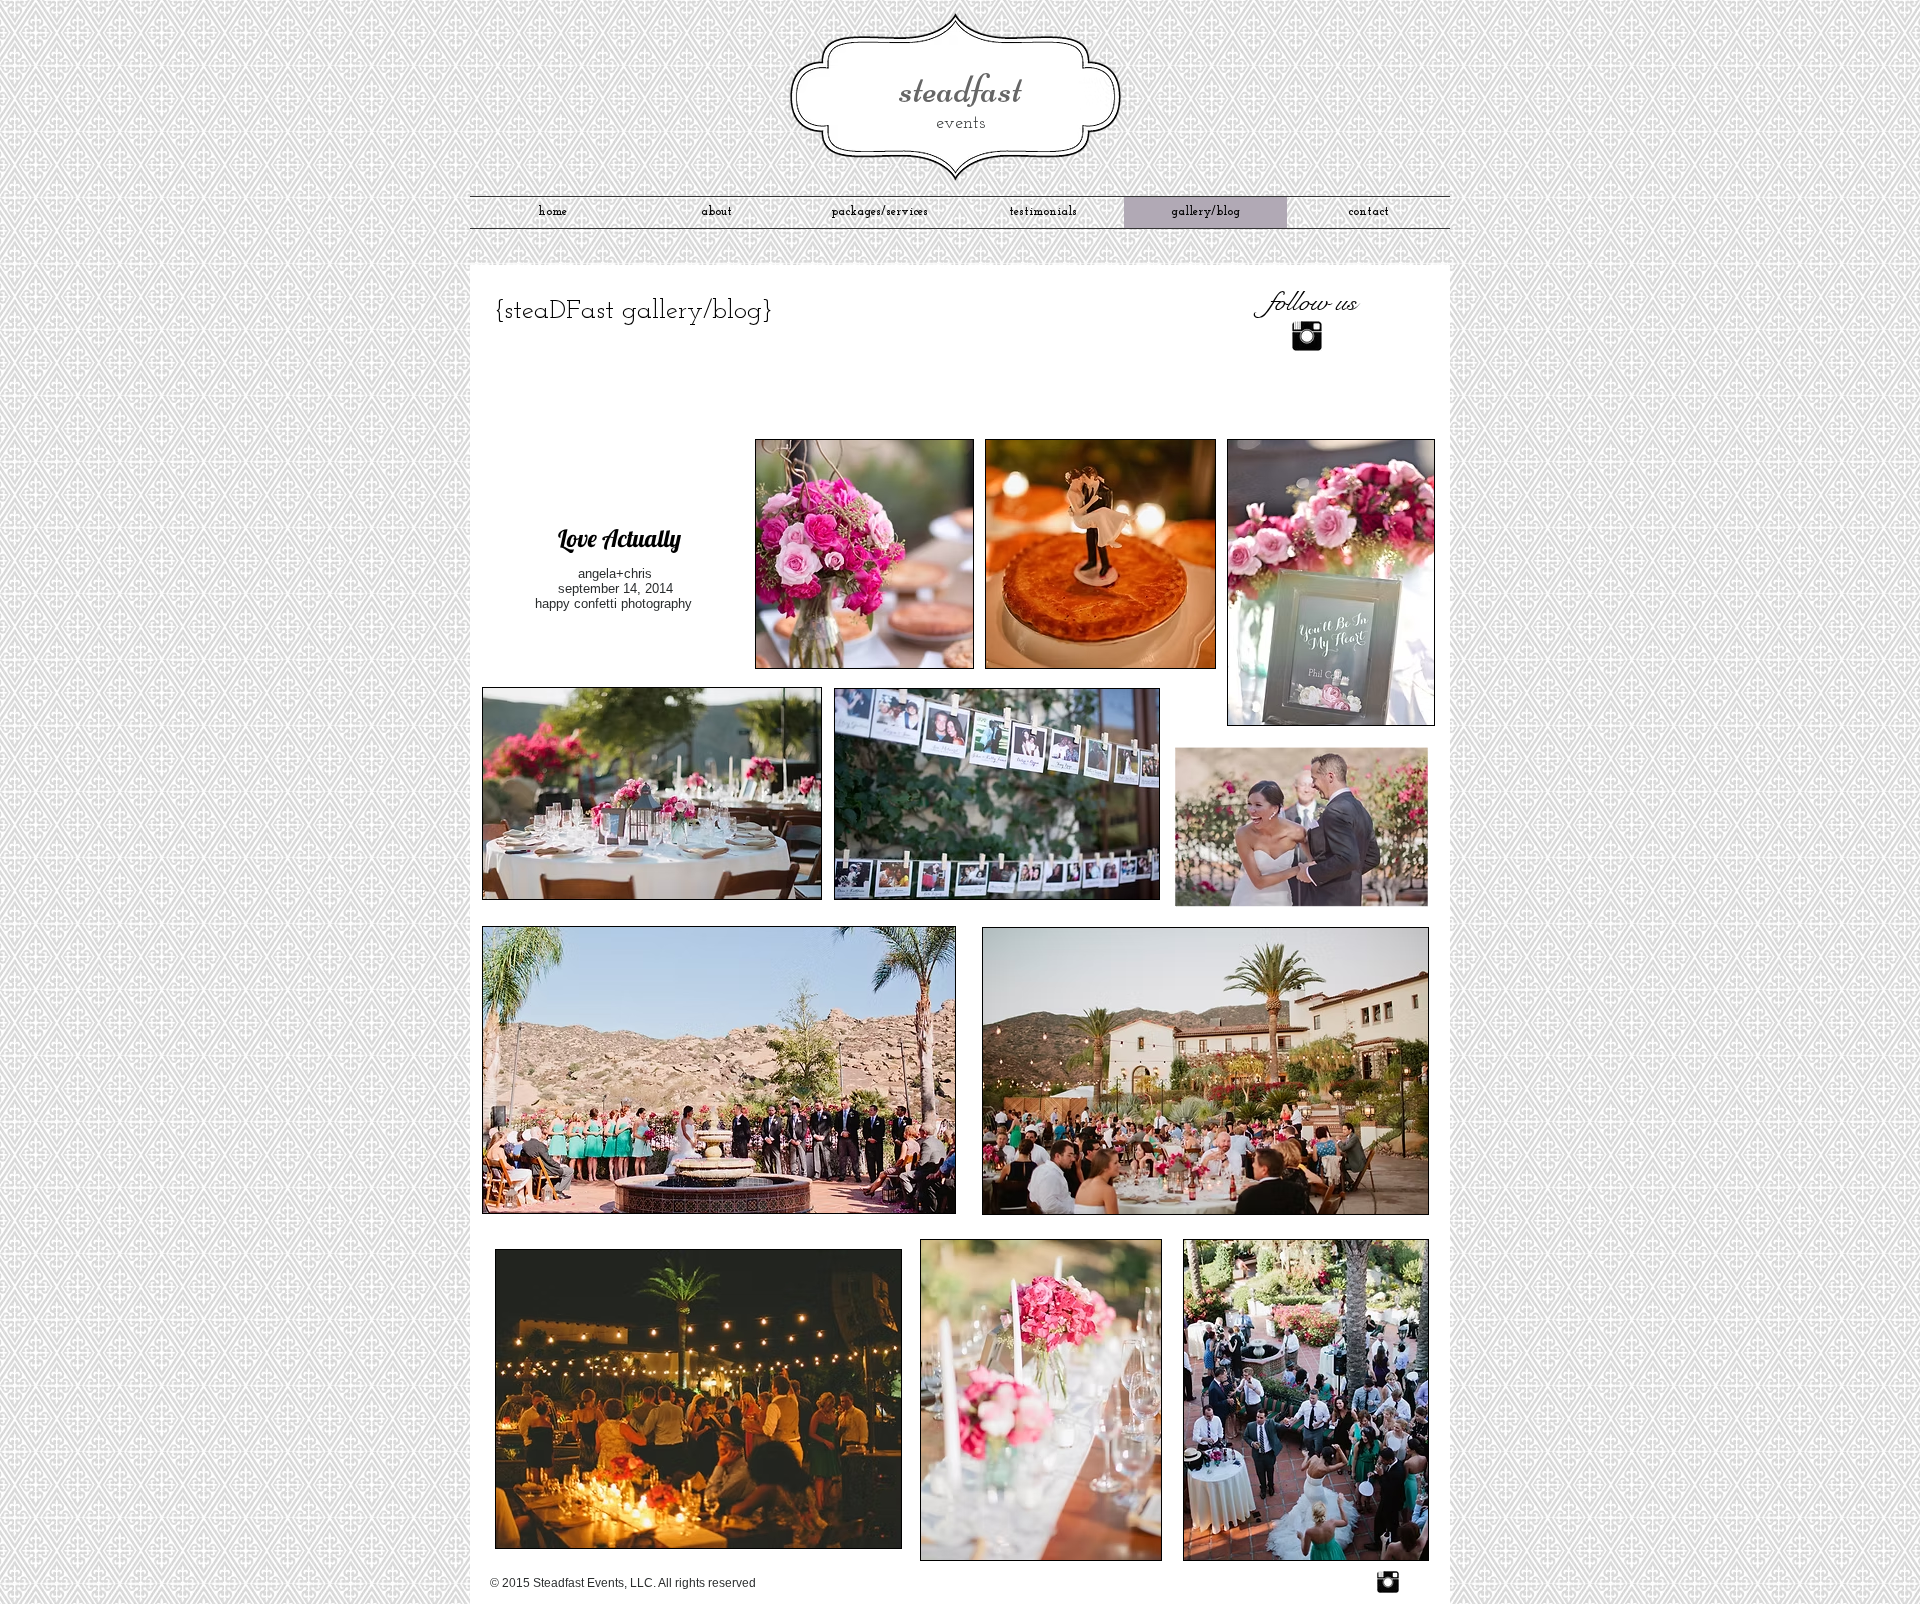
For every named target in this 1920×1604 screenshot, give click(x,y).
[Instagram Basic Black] (1388, 1582)
